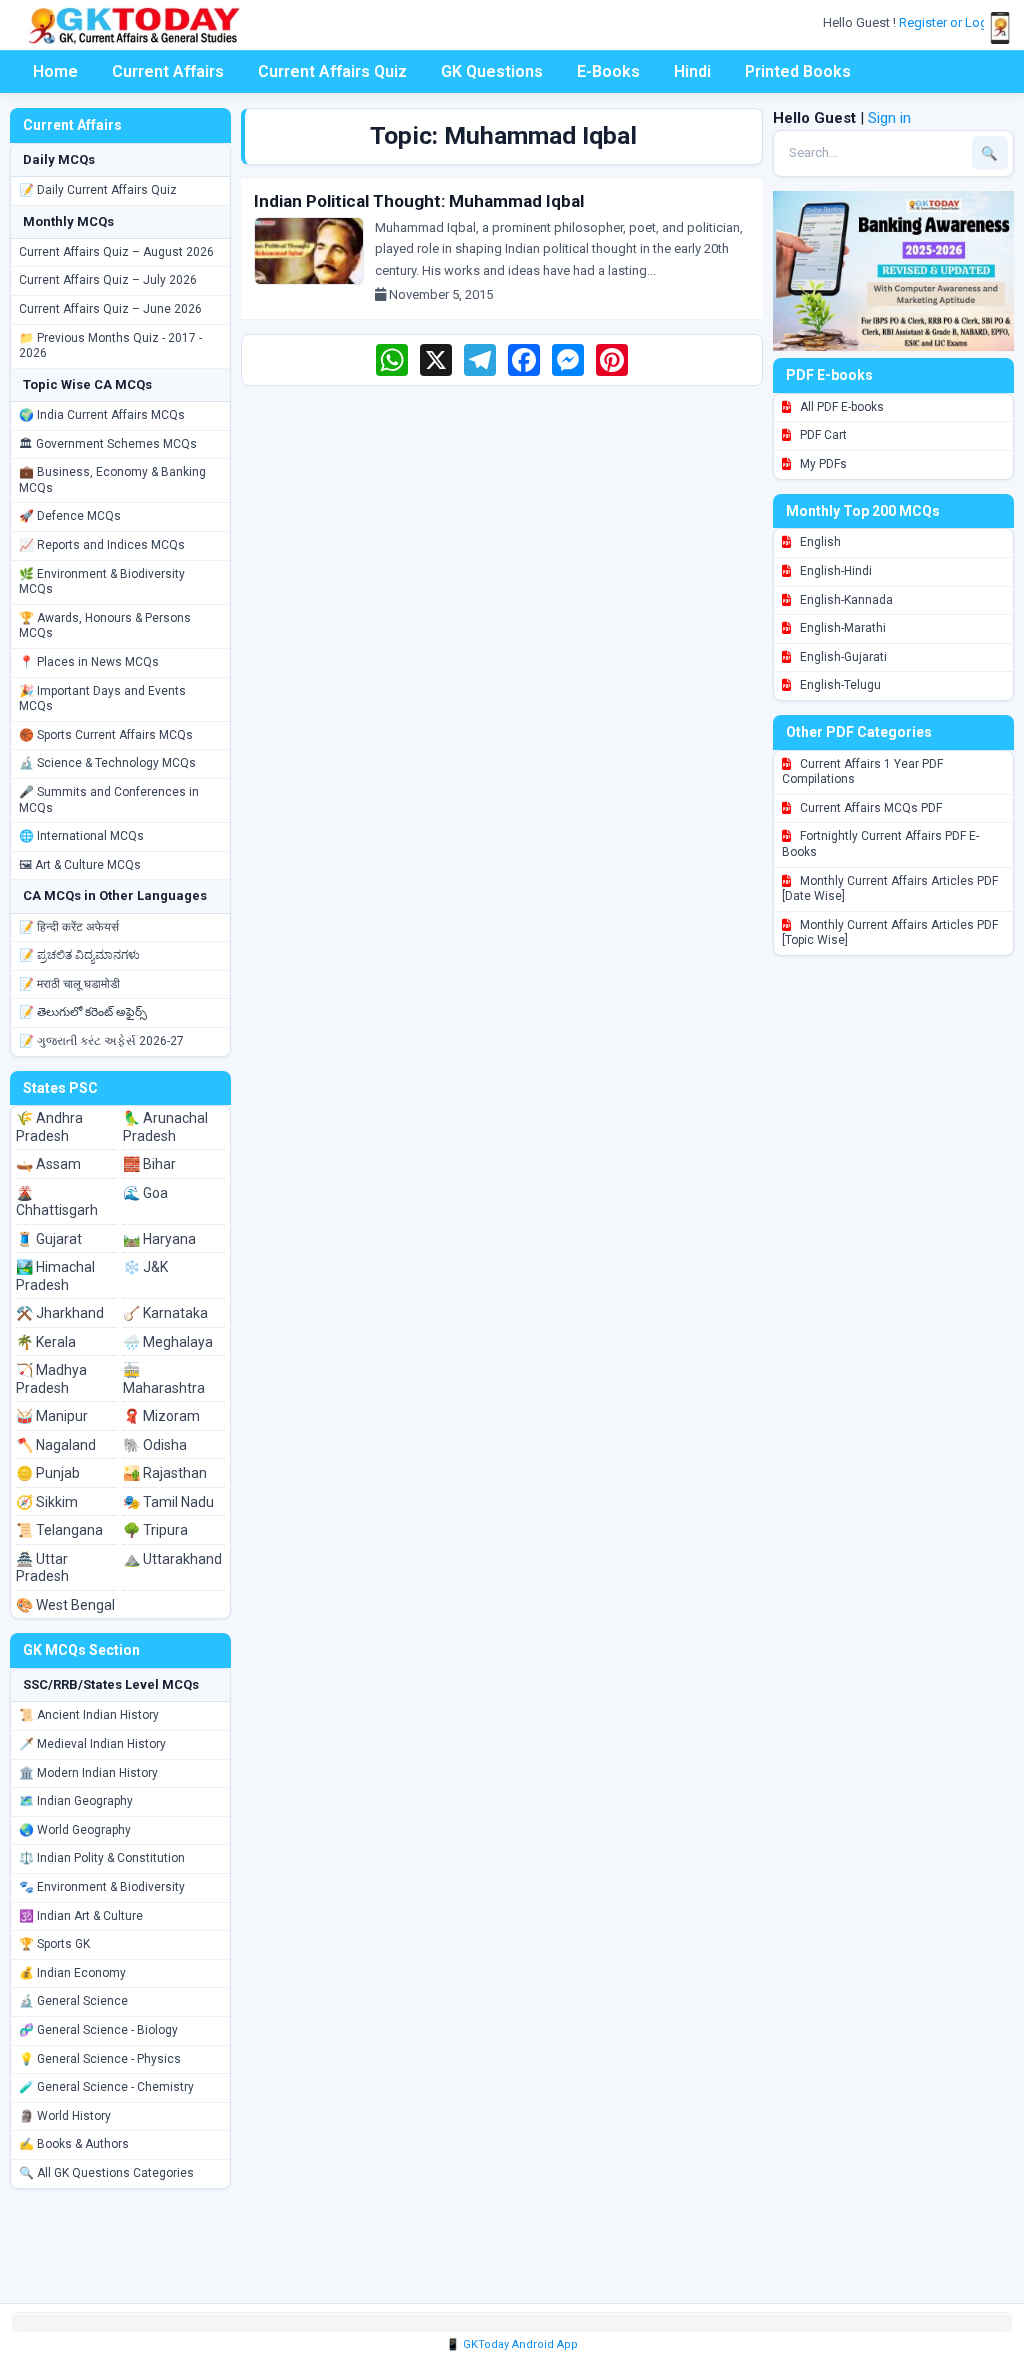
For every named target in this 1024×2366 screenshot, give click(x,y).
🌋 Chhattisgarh (57, 1202)
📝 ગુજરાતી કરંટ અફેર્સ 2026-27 (101, 1041)
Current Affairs (168, 71)
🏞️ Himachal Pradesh (55, 1276)
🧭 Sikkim (47, 1502)
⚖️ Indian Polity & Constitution (102, 1858)
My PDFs (822, 464)
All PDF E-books (840, 407)
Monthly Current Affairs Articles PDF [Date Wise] (890, 889)
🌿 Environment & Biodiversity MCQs (102, 582)
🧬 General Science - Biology (98, 2030)
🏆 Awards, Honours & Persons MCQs (105, 626)
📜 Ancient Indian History (89, 1715)
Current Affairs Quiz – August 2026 (116, 252)
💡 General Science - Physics (100, 2059)
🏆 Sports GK (54, 1944)
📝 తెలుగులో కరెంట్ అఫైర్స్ (83, 1012)
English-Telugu (839, 685)
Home (55, 71)
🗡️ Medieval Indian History (92, 1744)
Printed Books (798, 71)
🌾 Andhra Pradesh (49, 1127)
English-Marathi (841, 628)
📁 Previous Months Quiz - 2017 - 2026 (110, 346)
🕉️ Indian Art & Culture (81, 1916)
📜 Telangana (59, 1530)
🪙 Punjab (48, 1473)
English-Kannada (845, 600)
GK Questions (492, 71)
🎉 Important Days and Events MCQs (102, 699)
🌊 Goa (145, 1193)
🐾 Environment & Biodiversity (102, 1887)
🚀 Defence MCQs (70, 516)
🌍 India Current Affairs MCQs (102, 415)
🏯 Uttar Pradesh (42, 1568)
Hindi (692, 71)
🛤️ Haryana (159, 1239)
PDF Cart (822, 435)
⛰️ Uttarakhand (172, 1559)
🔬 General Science (73, 2001)
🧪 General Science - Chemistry (106, 2087)
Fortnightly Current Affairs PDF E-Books (880, 844)
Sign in (889, 118)
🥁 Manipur (52, 1416)
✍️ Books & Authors (74, 2144)
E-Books (608, 71)
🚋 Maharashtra (164, 1379)
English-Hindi (834, 571)
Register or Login (950, 22)
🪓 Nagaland (56, 1445)
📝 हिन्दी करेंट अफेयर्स (69, 927)
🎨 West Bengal (65, 1605)
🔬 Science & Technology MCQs (107, 763)
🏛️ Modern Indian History (88, 1773)
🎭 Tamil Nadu (168, 1502)
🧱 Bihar (149, 1164)
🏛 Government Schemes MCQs (108, 444)
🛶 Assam (48, 1164)
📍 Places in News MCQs (89, 662)
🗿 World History (65, 2116)
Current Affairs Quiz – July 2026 (108, 280)
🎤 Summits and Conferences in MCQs (109, 800)
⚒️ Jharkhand (60, 1313)
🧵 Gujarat (49, 1239)
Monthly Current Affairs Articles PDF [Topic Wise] (890, 933)
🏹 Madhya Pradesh (51, 1379)
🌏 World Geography (75, 1830)
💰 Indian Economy (72, 1973)
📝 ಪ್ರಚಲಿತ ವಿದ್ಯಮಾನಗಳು (79, 955)
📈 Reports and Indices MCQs (102, 545)
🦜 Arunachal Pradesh (165, 1127)
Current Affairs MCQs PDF (869, 808)
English (819, 542)
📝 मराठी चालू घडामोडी (69, 984)
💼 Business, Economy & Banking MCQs (112, 480)
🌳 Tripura (155, 1530)
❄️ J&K (145, 1267)
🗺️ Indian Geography (76, 1801)
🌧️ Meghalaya (168, 1342)
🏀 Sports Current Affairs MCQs (106, 735)
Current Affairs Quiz (332, 71)
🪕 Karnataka (165, 1313)
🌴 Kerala (46, 1342)
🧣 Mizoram (161, 1416)
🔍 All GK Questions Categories (106, 2173)
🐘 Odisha (155, 1445)
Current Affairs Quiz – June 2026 (110, 309)
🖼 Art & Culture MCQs (80, 865)
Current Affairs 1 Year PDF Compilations (862, 772)
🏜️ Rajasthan (165, 1473)
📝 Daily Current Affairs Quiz (98, 190)
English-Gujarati (842, 657)
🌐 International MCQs (81, 836)
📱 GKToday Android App (512, 2344)
